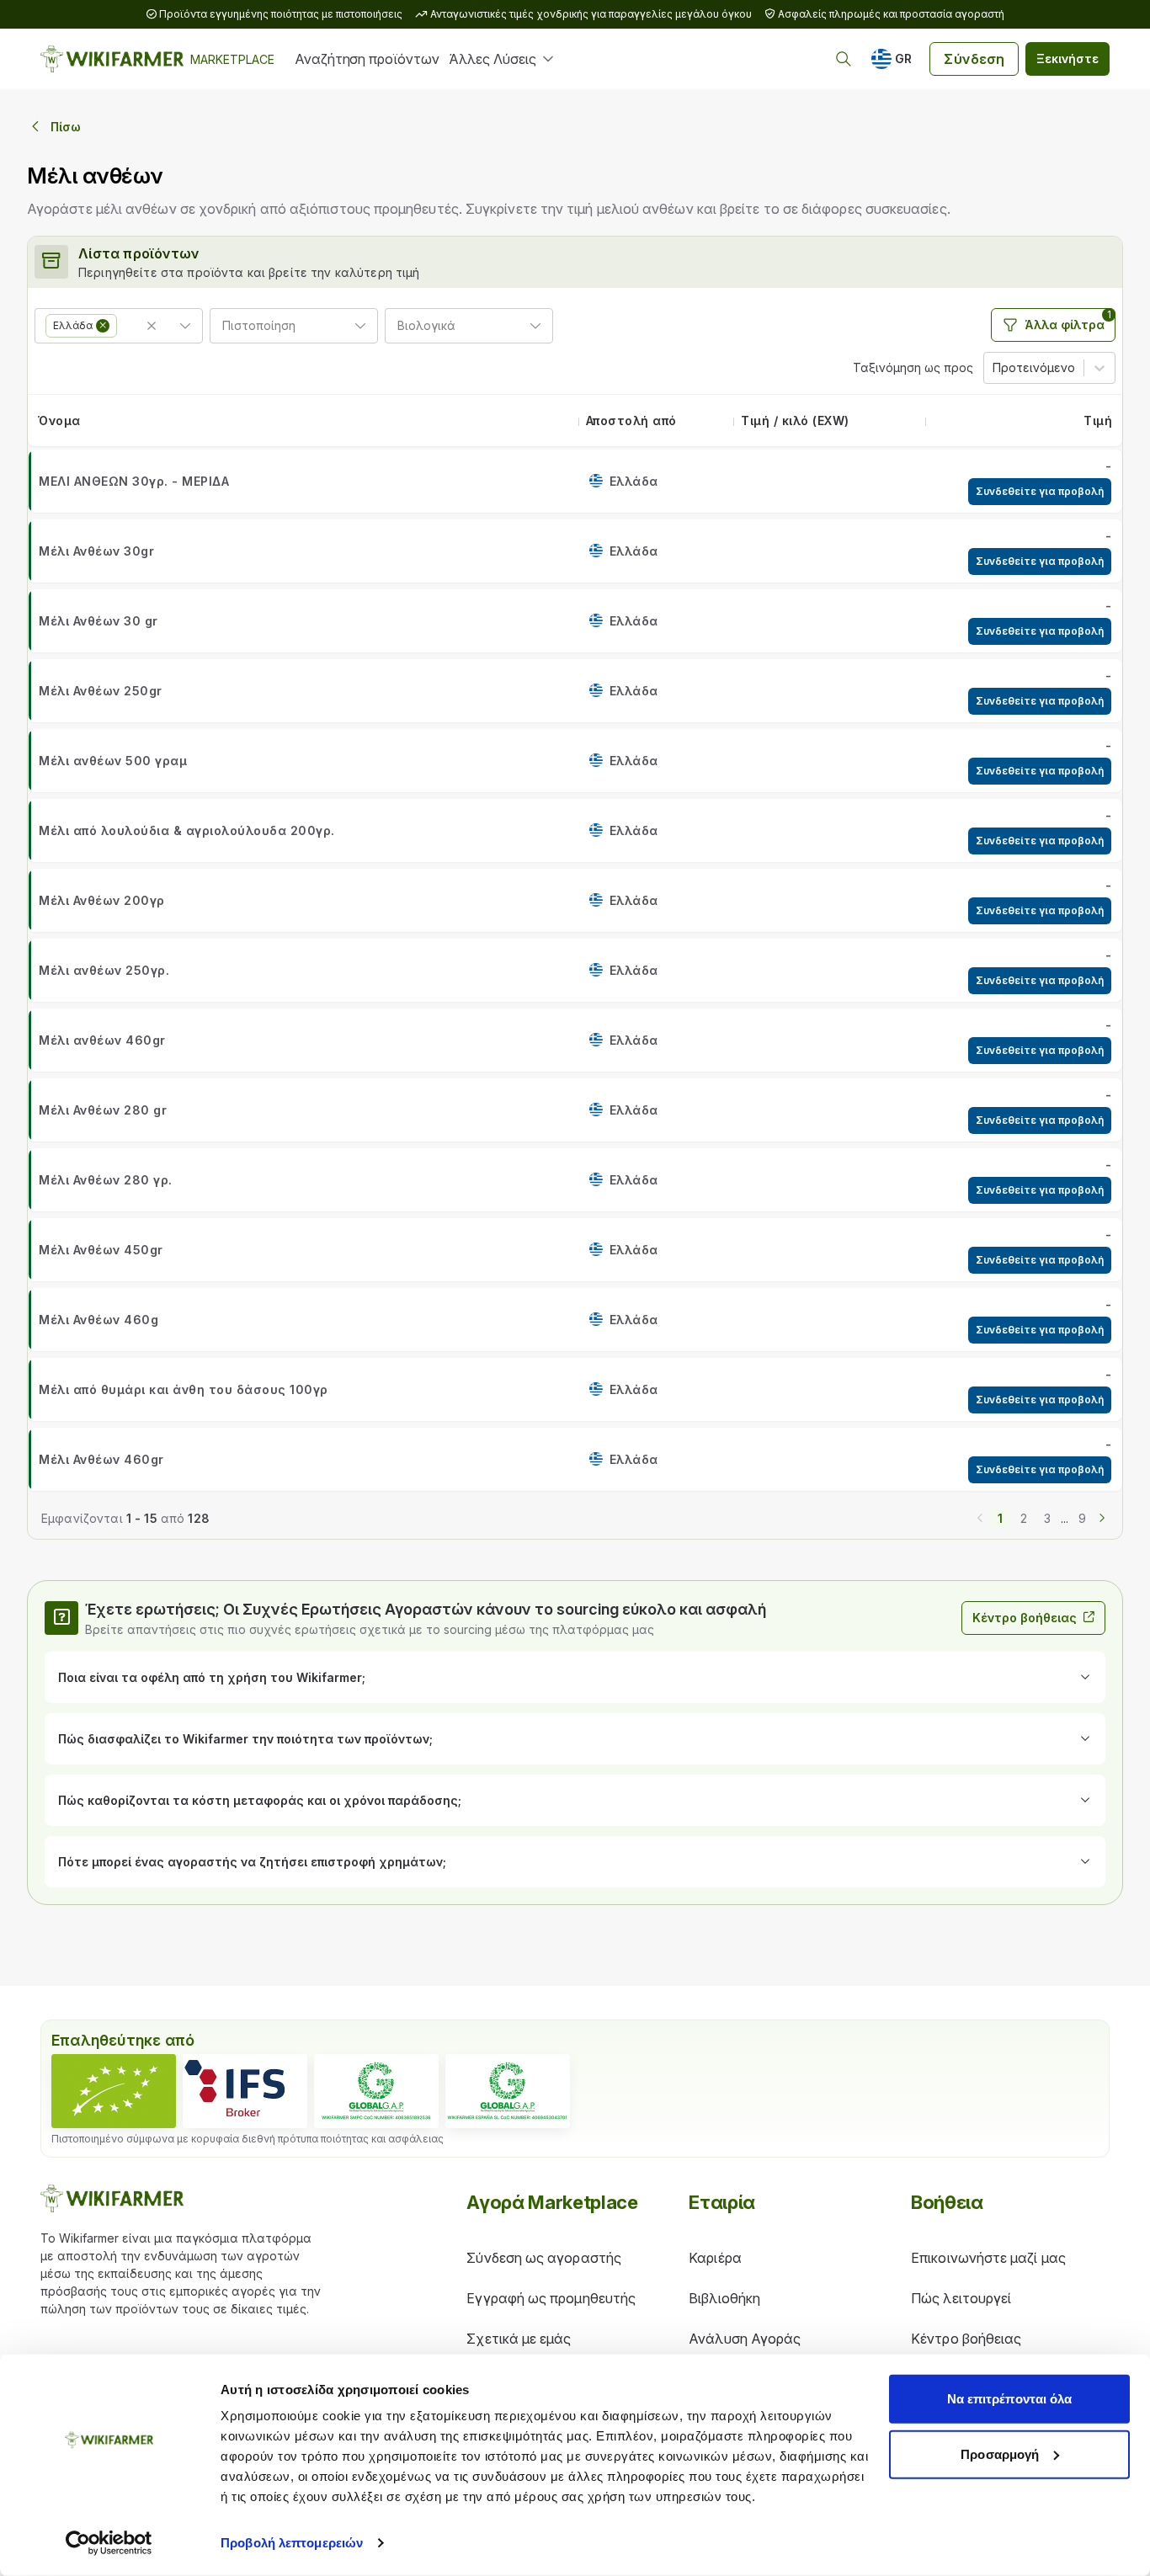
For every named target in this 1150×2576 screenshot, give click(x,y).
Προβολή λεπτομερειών (292, 2543)
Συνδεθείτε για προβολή (1040, 491)
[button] (103, 326)
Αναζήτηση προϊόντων (367, 59)
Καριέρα (715, 2258)
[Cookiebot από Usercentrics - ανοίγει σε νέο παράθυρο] (109, 2543)
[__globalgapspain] (508, 2091)
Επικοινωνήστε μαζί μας (988, 2258)
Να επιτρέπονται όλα (1010, 2399)
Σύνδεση (974, 59)
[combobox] (122, 323)
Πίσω (66, 127)
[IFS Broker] (245, 2091)
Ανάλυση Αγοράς (745, 2339)
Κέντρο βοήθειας (1025, 1618)
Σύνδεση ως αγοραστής (544, 2258)
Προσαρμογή (1000, 2454)
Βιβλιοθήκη (724, 2298)
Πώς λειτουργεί (961, 2298)
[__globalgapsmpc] (376, 2091)
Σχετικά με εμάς (519, 2339)
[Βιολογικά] (114, 2091)
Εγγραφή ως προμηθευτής (551, 2298)
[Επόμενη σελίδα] (1102, 1516)
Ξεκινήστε (1067, 59)
